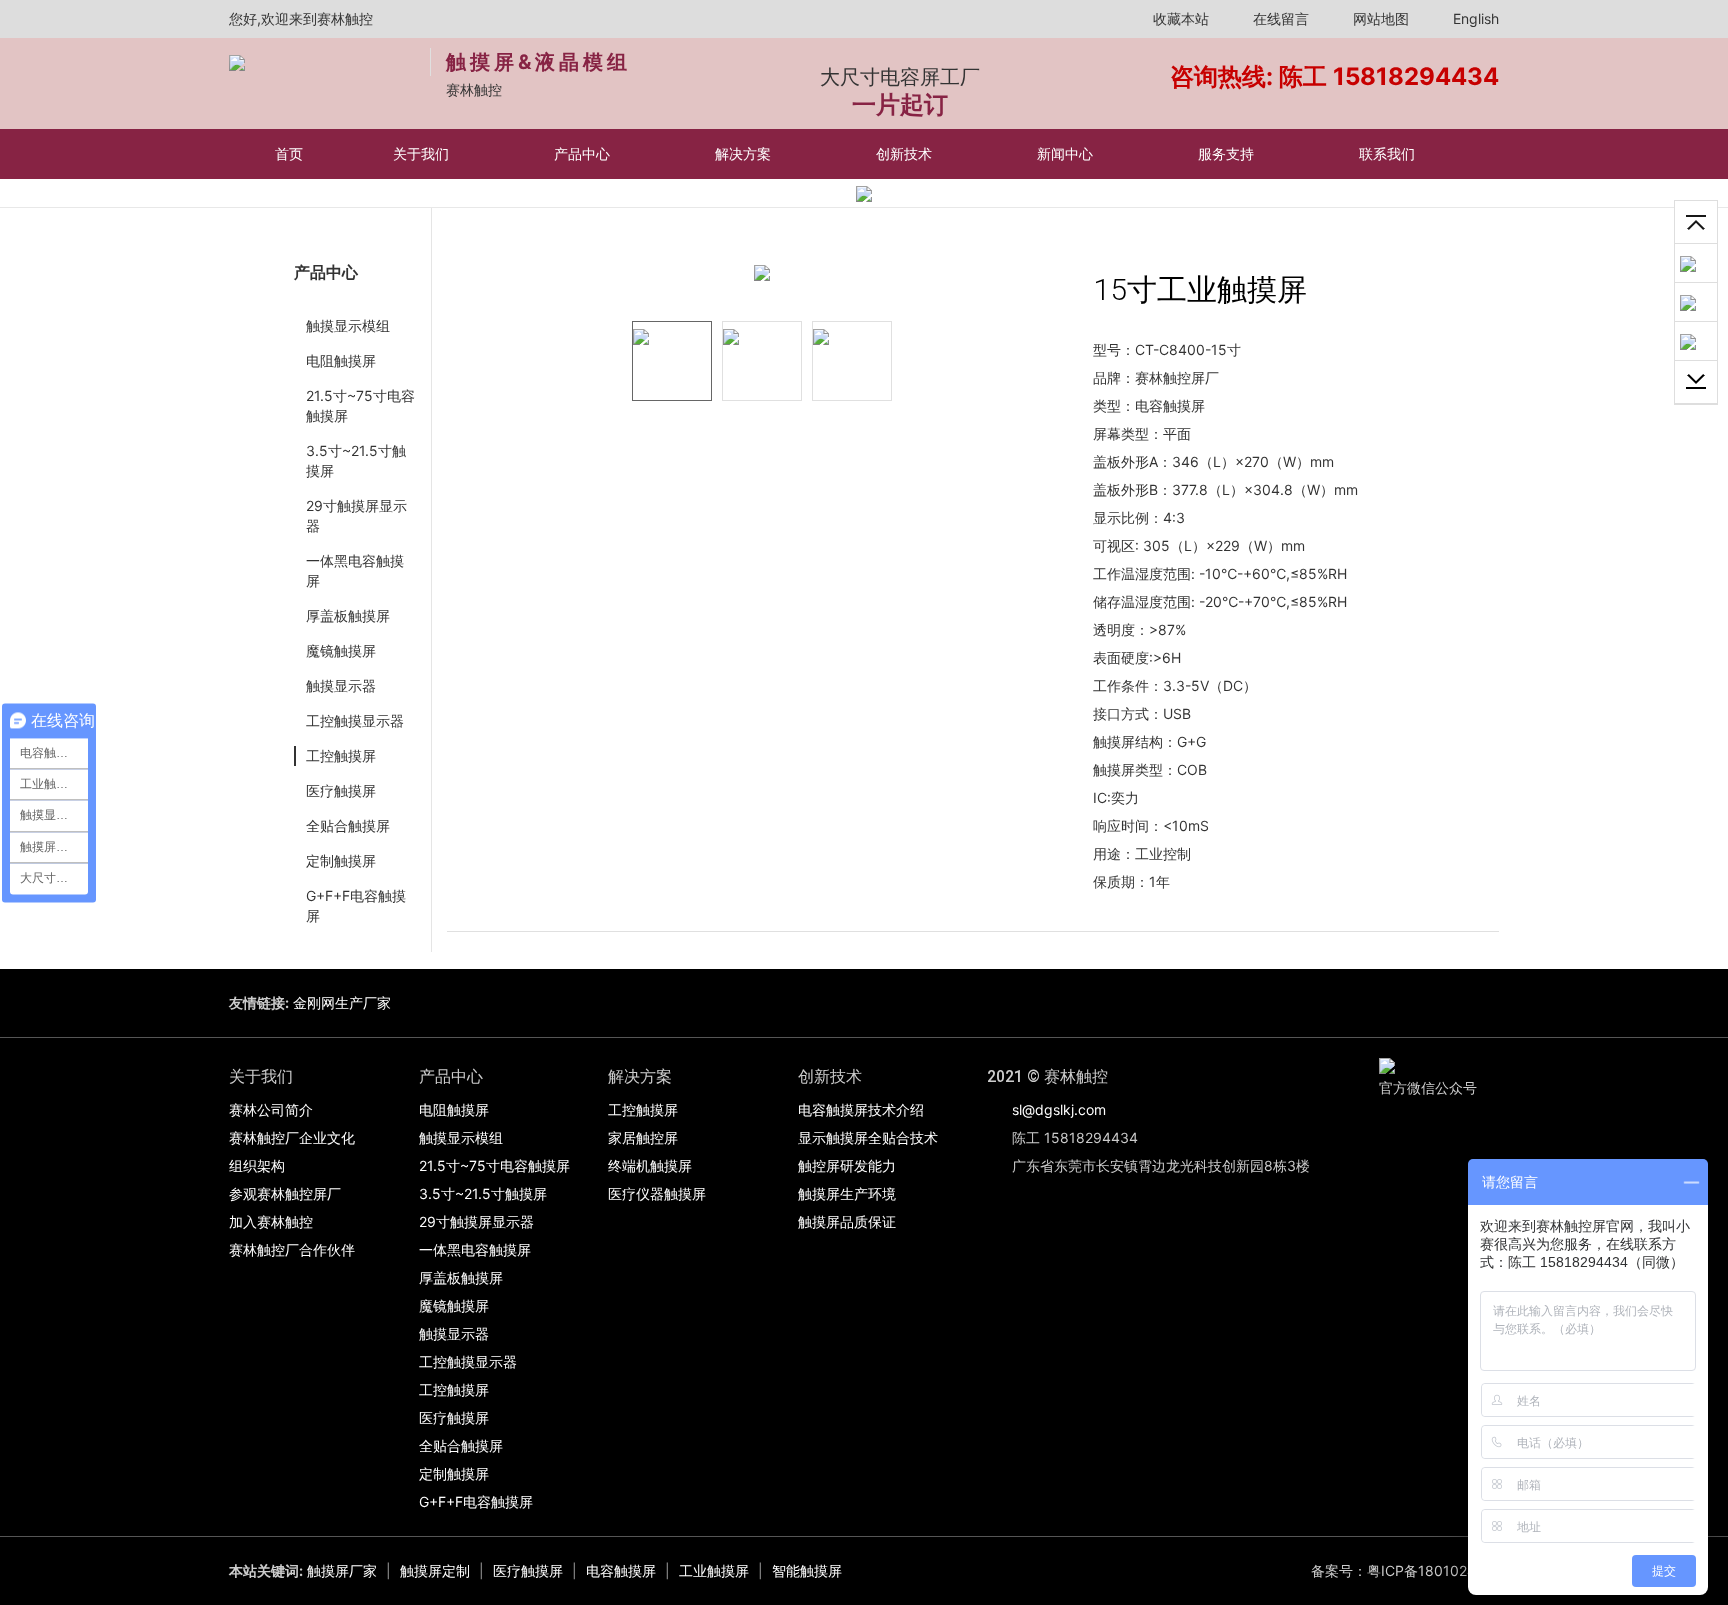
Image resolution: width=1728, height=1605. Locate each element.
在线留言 (1279, 18)
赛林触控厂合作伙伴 (292, 1249)
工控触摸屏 (341, 755)
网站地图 (1379, 18)
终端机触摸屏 (650, 1165)
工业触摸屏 (714, 1570)
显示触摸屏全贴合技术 (868, 1137)
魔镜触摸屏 (341, 650)
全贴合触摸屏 (348, 825)
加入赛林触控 (271, 1221)
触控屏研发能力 (847, 1165)
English (1474, 18)
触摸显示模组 (348, 325)
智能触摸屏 (807, 1570)
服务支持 (1228, 153)
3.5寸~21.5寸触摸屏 (356, 460)
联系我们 (1389, 153)
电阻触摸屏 (341, 360)
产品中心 (584, 153)
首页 (289, 153)
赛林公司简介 (271, 1109)
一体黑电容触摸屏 (355, 570)
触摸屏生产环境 (847, 1193)
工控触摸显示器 (355, 720)
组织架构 (257, 1165)
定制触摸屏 (341, 860)
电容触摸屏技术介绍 (861, 1109)
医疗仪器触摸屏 (657, 1193)
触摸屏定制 (435, 1570)
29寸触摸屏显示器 (356, 515)
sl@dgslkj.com (1059, 1109)
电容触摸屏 (621, 1570)
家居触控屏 (643, 1137)
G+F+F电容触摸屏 (356, 905)
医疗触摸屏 (341, 790)
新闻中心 (1067, 153)
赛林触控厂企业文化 (292, 1137)
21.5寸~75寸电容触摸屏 (360, 405)
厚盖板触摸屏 (348, 615)
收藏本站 (1179, 18)
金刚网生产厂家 (342, 1002)
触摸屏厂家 (342, 1570)
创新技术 (906, 153)
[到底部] (1696, 382)
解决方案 (745, 153)
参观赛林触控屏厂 (285, 1193)
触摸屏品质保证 (847, 1221)
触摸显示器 (341, 685)
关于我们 (423, 153)
